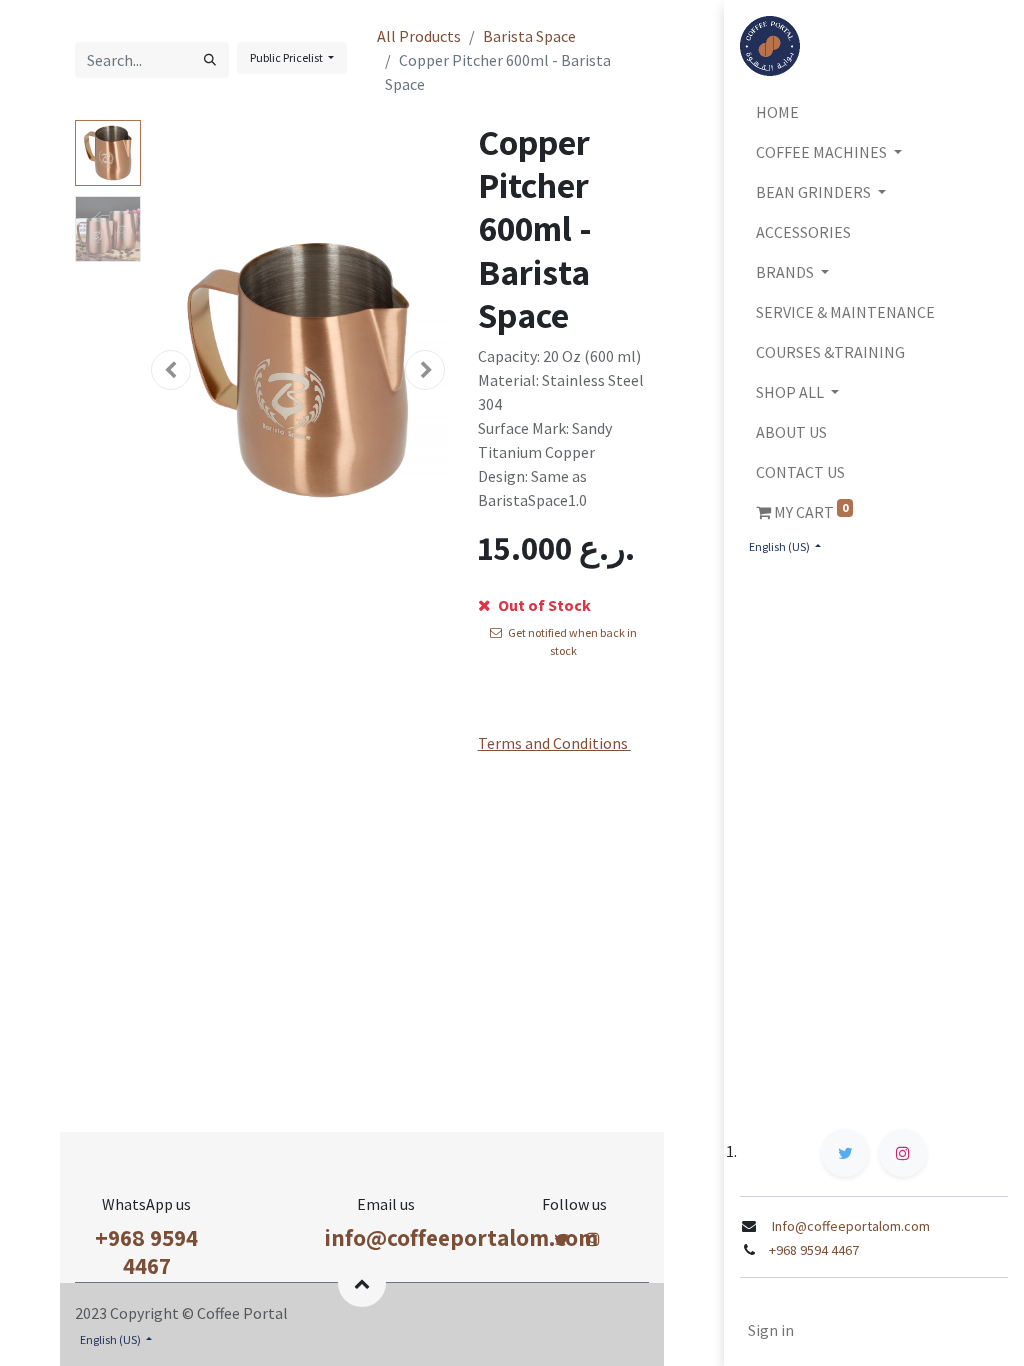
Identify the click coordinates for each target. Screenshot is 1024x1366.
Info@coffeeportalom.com (849, 1226)
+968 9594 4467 (146, 1251)
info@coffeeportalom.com (461, 1237)
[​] (561, 1239)
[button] (171, 370)
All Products (419, 36)
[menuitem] (874, 112)
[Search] (210, 60)
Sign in (771, 1330)
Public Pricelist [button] (287, 57)
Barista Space (529, 36)
